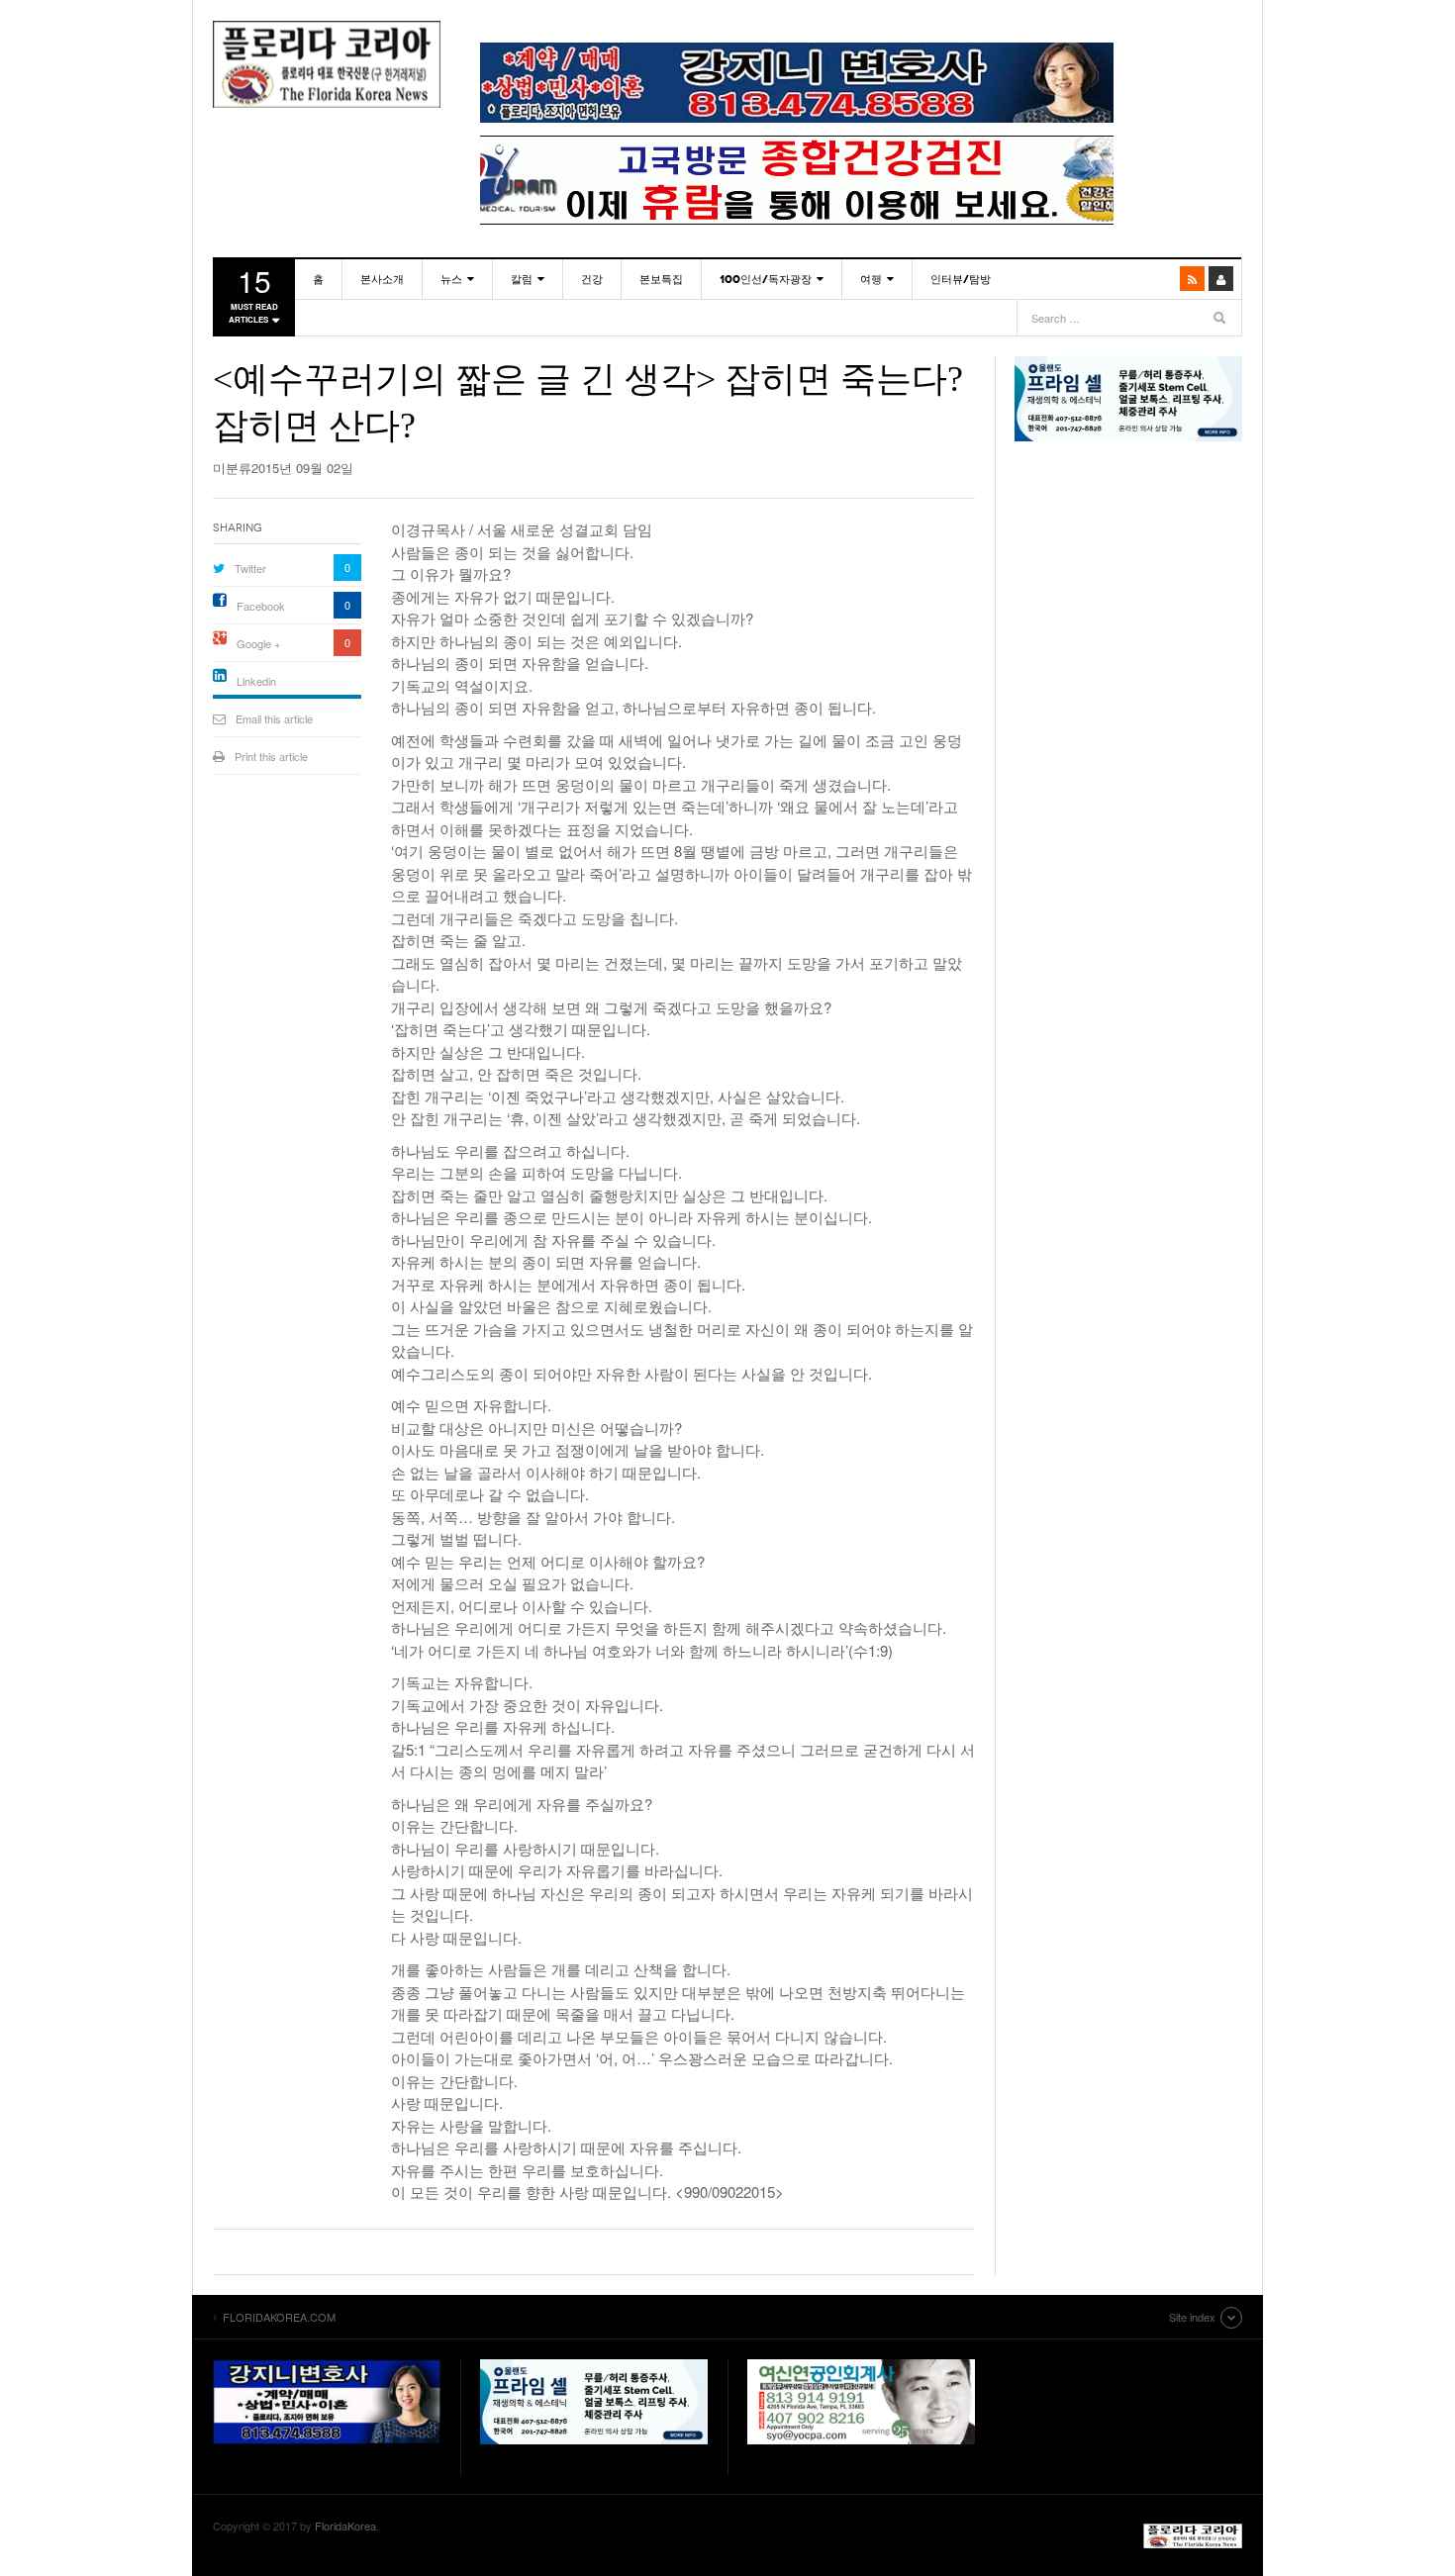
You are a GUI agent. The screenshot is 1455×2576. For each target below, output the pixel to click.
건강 (592, 279)
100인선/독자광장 (766, 279)
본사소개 (382, 279)
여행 (871, 279)
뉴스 (451, 279)
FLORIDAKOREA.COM (327, 64)
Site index (1192, 2317)
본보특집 (661, 279)
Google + (258, 643)
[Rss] (1192, 279)
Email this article (274, 718)
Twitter (250, 568)
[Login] (1221, 279)
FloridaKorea (345, 2526)
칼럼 (522, 279)
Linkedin (256, 681)
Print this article (271, 756)
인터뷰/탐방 (961, 279)
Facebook (261, 606)
